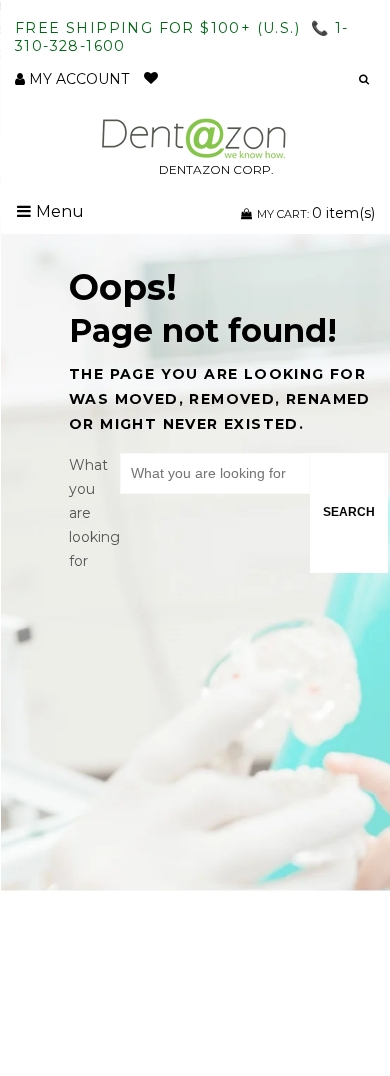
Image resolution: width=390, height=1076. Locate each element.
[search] (358, 79)
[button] (280, 79)
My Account (77, 79)
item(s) (316, 213)
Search (349, 512)
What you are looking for (94, 513)
